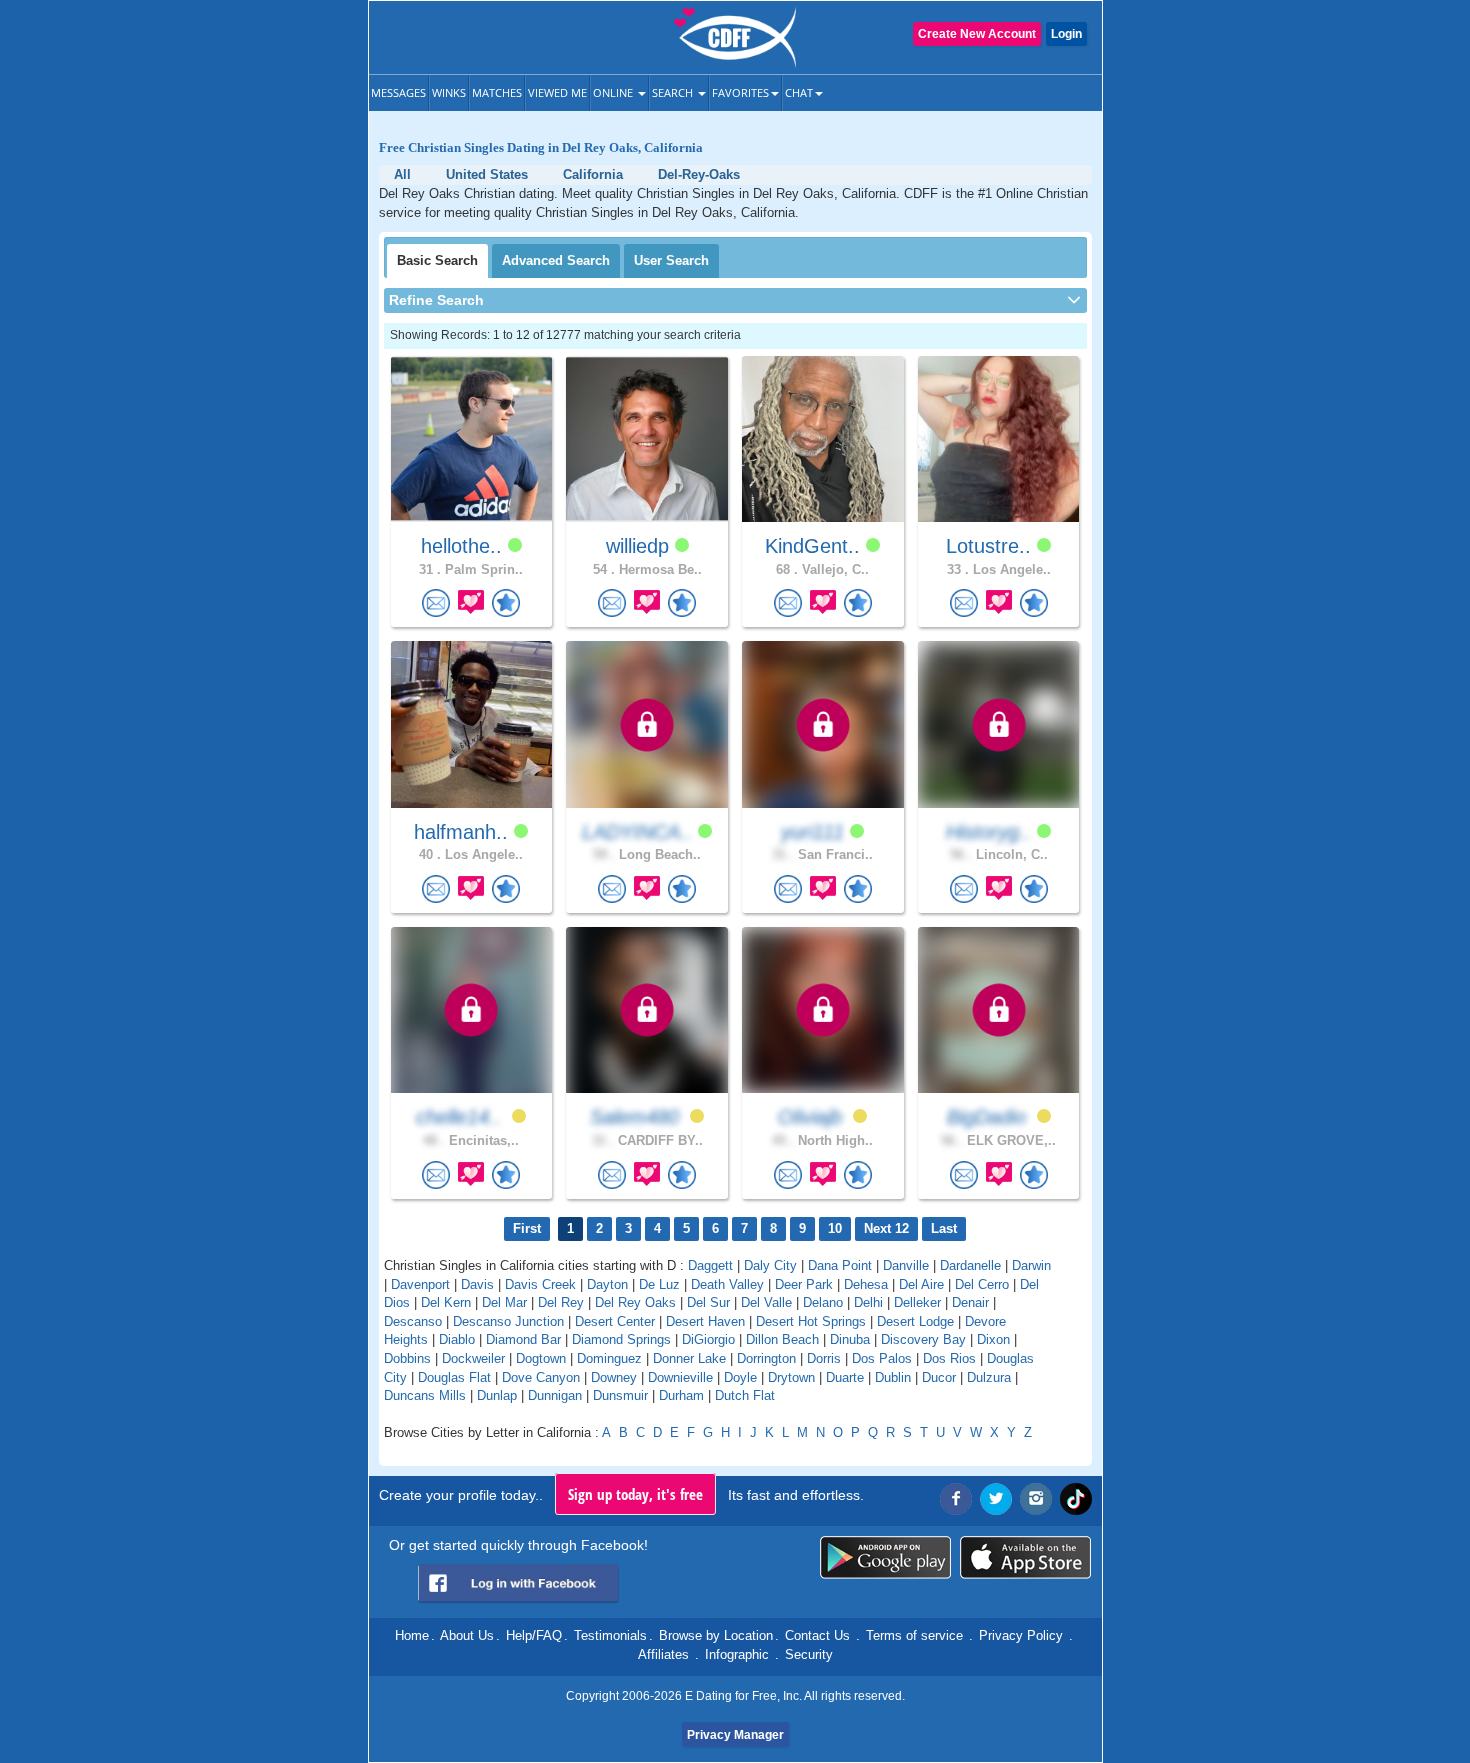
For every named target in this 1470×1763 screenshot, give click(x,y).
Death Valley (727, 1284)
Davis (477, 1284)
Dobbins (407, 1358)
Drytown (791, 1377)
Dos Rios (949, 1358)
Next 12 (886, 1228)
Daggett (710, 1265)
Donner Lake (689, 1358)
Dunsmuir (620, 1395)
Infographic (737, 1654)
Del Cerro (982, 1284)
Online (614, 92)
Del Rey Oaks (635, 1302)
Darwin (1031, 1265)
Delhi (868, 1302)
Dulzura (989, 1377)
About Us (467, 1635)
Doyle (740, 1377)
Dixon (993, 1339)
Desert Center (615, 1321)
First (527, 1228)
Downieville (680, 1377)
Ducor (939, 1377)
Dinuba (850, 1339)
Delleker (917, 1302)
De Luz (659, 1284)
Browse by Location (716, 1635)
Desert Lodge (915, 1321)
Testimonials (610, 1635)
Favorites (740, 92)
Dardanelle (970, 1265)
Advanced (556, 260)
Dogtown (541, 1358)
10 (835, 1228)
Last (944, 1228)
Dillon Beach (782, 1339)
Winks (449, 92)
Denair (970, 1302)
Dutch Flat (745, 1395)
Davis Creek (540, 1284)
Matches (497, 92)
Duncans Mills (425, 1395)
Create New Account (977, 34)
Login (1066, 34)
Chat (799, 92)
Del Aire (921, 1284)
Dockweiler (473, 1358)
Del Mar (504, 1302)
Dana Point (840, 1265)
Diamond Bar (523, 1339)
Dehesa (866, 1284)
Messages (398, 92)
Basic (437, 260)
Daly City (770, 1265)
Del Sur (708, 1302)
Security (809, 1654)
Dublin (893, 1377)
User (671, 260)
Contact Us (817, 1635)
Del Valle (766, 1302)
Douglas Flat (454, 1377)
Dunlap (497, 1395)
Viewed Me (557, 92)
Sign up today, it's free (635, 1494)
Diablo (457, 1339)
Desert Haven (705, 1321)
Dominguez (609, 1358)
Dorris (824, 1358)
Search (674, 92)
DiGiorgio (708, 1339)
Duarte (845, 1377)
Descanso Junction (508, 1321)
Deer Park (804, 1284)
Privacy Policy (1021, 1635)
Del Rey (561, 1302)
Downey (614, 1377)
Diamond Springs (621, 1339)
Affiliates (663, 1654)
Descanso (413, 1321)
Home (412, 1635)
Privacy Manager (735, 1735)
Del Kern (446, 1302)
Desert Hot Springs (811, 1321)
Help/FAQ (534, 1635)
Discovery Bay (923, 1339)
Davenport (420, 1284)
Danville (906, 1265)
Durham (681, 1395)
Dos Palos (882, 1358)
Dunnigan (555, 1395)
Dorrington (766, 1358)
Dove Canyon (541, 1377)
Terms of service (914, 1635)
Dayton (607, 1284)
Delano (823, 1302)
